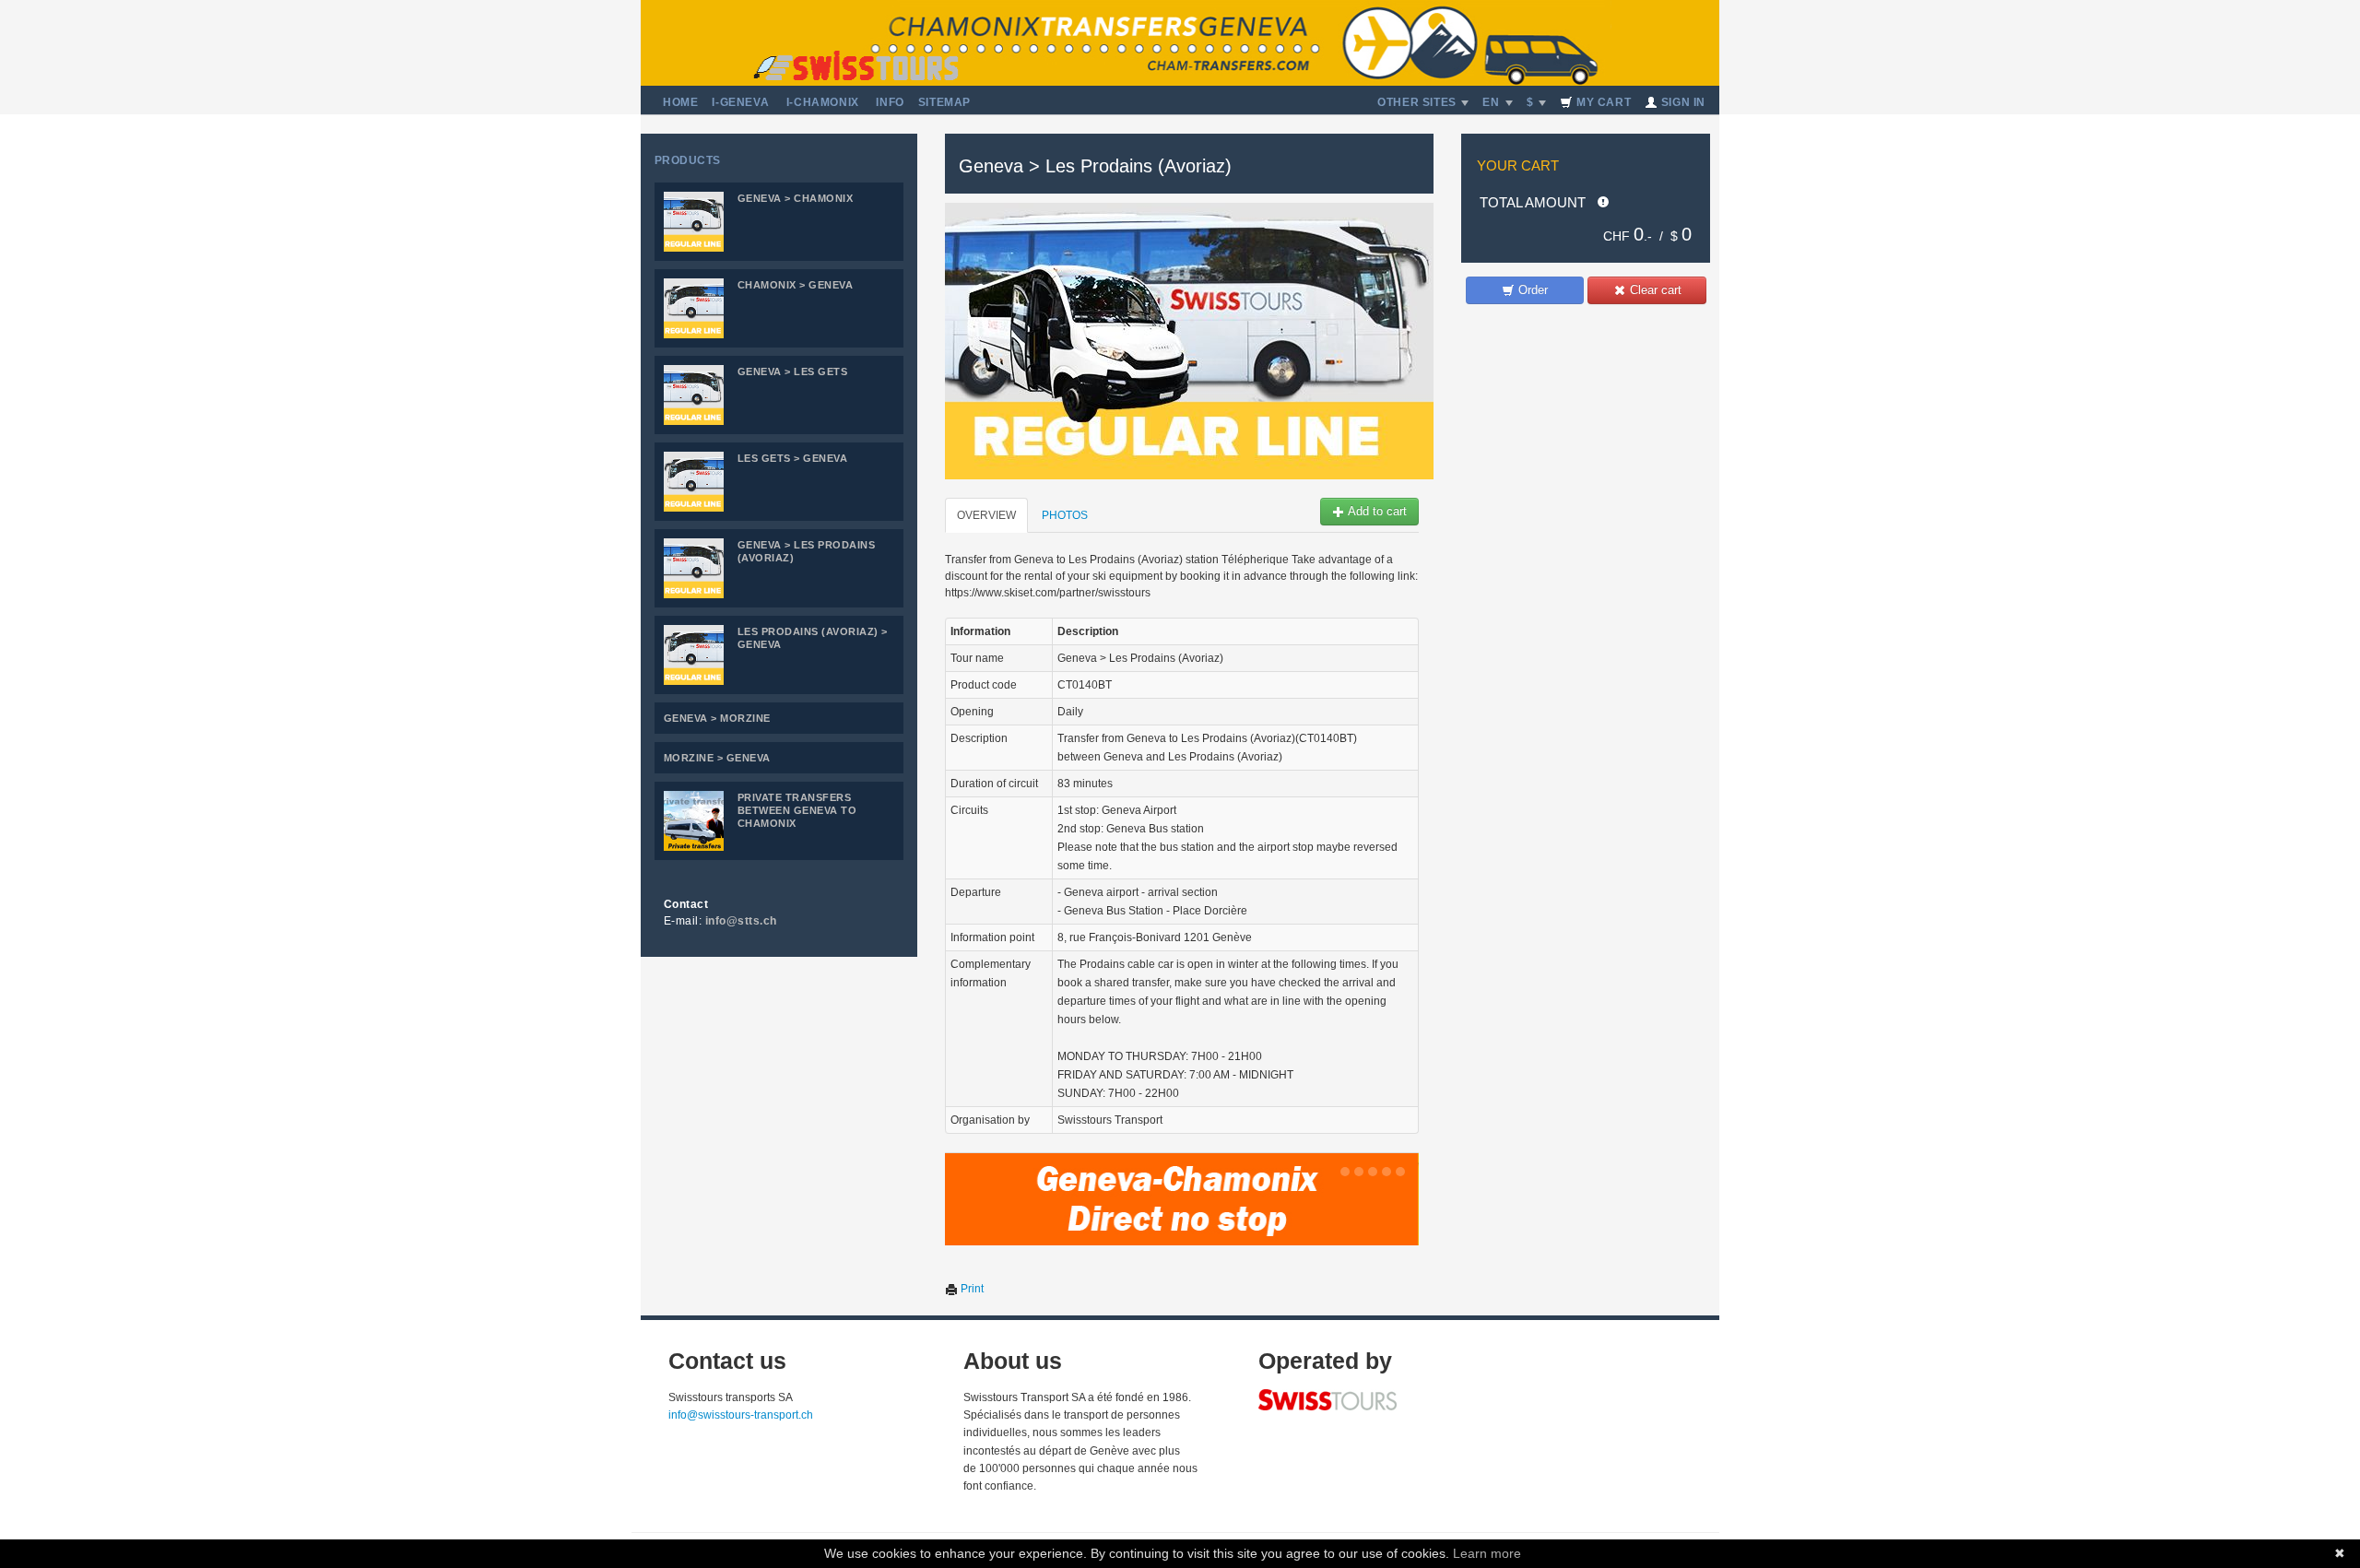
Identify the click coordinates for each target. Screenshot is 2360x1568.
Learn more (1487, 1553)
